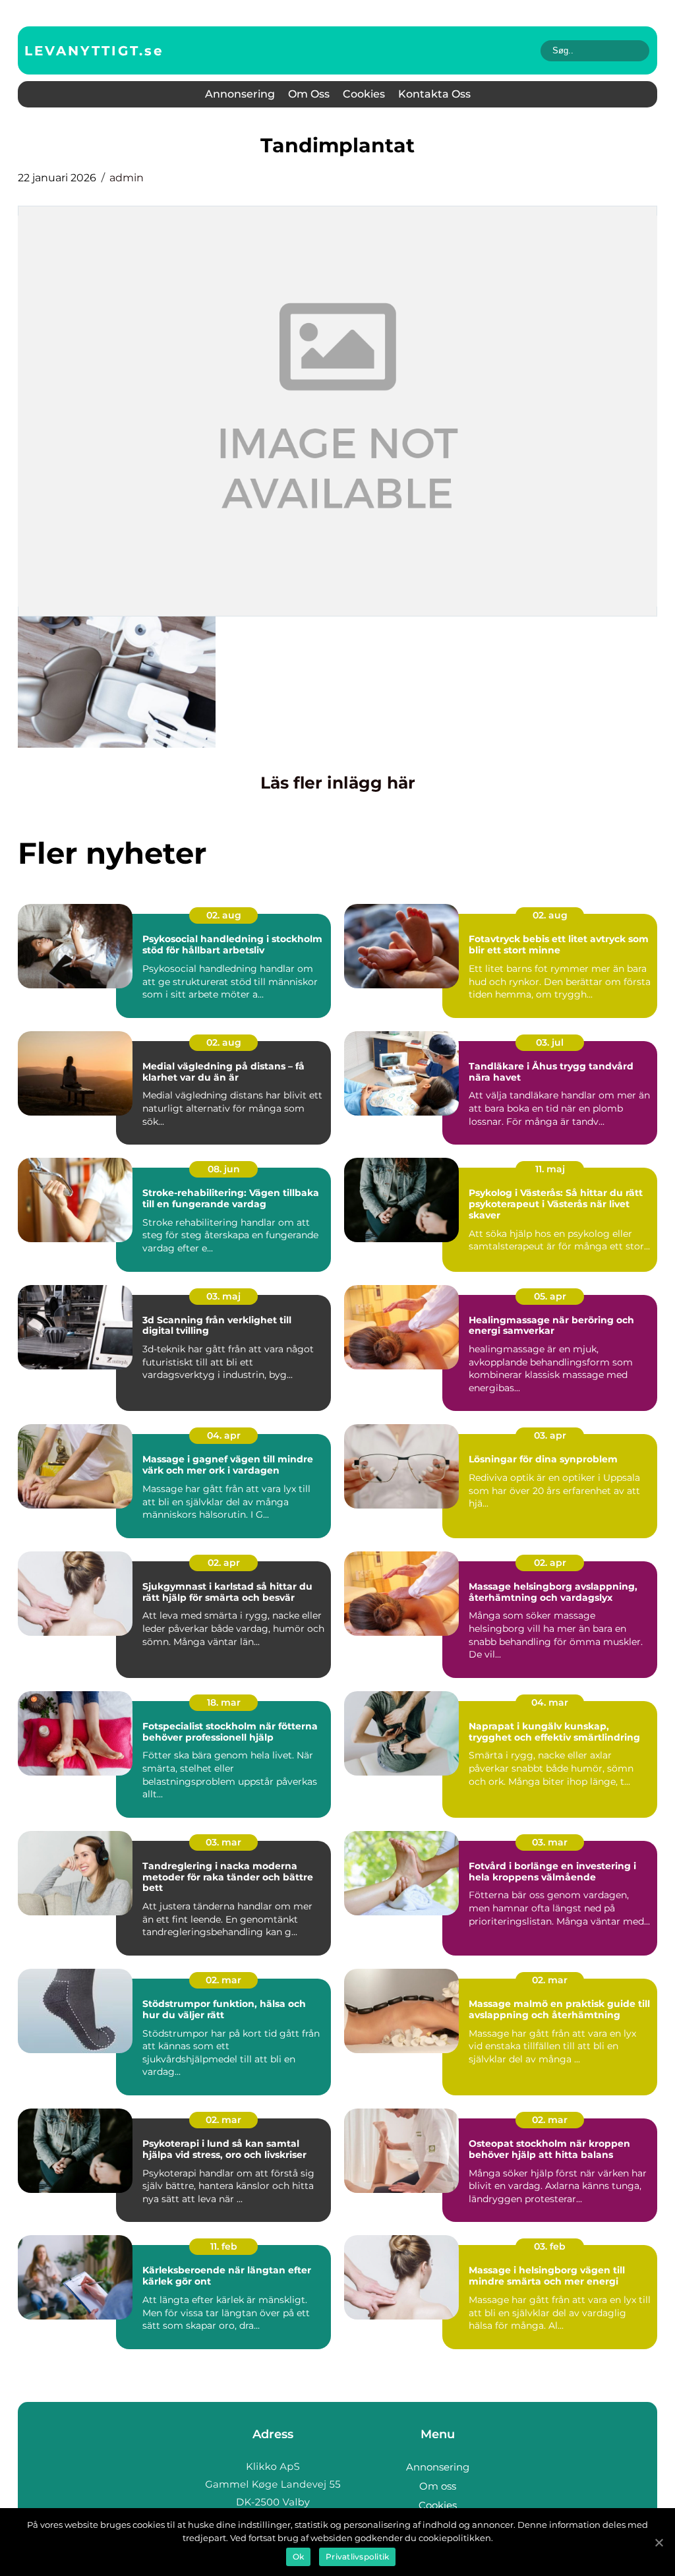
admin (127, 178)
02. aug (224, 915)
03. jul (550, 1042)
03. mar (223, 1842)
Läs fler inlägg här (338, 783)
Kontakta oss (434, 94)
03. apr (550, 1435)
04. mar (550, 1702)
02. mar (223, 1980)
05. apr (550, 1296)
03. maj (223, 1296)
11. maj (550, 1169)
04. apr (224, 1435)
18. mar (224, 1702)
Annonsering (240, 94)
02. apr (224, 1563)
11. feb (224, 2246)
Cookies (364, 94)
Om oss (309, 94)
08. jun (224, 1169)
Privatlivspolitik (357, 2557)
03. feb (550, 2246)
